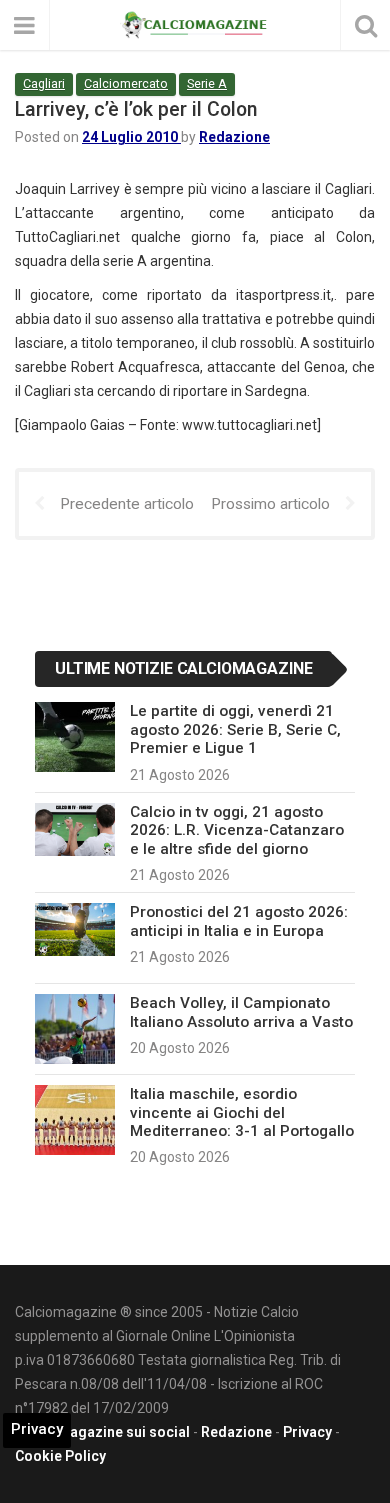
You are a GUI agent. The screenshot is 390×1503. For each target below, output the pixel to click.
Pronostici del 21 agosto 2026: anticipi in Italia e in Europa (239, 921)
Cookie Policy (60, 1456)
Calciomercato (126, 83)
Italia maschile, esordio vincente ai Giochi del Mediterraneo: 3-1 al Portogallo (242, 1112)
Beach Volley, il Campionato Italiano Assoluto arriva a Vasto (241, 1012)
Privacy (307, 1432)
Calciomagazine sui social (102, 1432)
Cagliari (44, 83)
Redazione (234, 137)
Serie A (207, 83)
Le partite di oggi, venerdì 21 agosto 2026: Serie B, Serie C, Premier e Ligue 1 (235, 729)
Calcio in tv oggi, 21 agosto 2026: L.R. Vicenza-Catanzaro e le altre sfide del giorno (237, 830)
